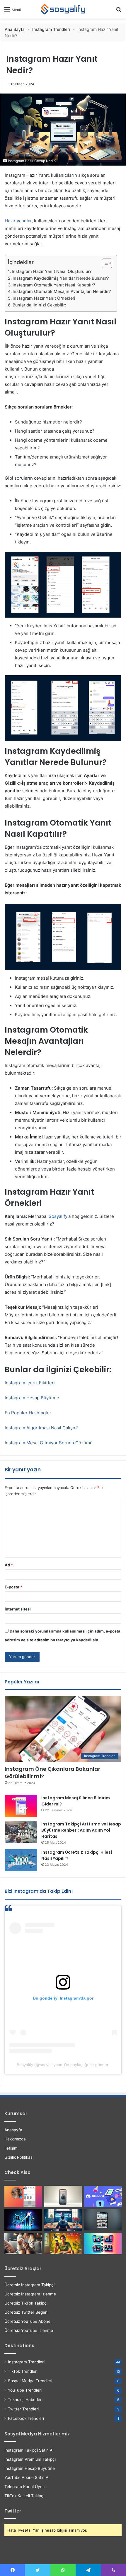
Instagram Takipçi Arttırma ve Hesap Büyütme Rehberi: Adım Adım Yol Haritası (81, 1830)
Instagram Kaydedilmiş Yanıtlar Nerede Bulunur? (61, 278)
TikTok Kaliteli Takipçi (24, 2496)
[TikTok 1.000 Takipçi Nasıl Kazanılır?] (23, 2220)
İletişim (11, 2148)
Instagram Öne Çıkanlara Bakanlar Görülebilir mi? (52, 1773)
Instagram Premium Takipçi (30, 2459)
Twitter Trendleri (23, 2409)
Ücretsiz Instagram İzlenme (30, 2294)
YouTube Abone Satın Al (27, 2477)
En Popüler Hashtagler (28, 1413)
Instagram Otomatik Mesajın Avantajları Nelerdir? (62, 291)
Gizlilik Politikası (19, 2157)
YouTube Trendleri (25, 2390)
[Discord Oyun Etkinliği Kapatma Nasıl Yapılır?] (103, 2196)
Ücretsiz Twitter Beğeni (26, 2312)
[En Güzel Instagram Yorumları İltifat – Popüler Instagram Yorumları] (23, 2244)
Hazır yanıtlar (18, 221)
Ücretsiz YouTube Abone (27, 2321)
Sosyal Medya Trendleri (30, 2381)
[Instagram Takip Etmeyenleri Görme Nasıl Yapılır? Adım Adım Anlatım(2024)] (63, 2220)
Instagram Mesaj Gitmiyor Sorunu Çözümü (49, 1443)
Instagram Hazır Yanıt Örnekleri (44, 298)
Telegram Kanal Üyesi (25, 2487)
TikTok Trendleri (23, 2371)
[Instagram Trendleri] (63, 9)
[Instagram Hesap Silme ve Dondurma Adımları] (103, 2244)
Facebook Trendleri (26, 2418)
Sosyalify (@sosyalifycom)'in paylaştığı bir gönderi (63, 2065)
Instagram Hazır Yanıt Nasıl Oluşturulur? (52, 271)
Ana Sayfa (15, 29)
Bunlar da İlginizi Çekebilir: (39, 305)
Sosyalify (58, 1216)
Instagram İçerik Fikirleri (30, 1383)
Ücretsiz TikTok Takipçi (26, 2303)
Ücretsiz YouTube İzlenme (29, 2330)
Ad (9, 1565)
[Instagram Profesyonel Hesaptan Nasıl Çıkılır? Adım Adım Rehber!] (103, 2220)
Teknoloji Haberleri (25, 2400)
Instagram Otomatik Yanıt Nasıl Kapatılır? (54, 285)
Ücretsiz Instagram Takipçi (29, 2285)
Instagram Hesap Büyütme (32, 1398)
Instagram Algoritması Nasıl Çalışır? (41, 1428)
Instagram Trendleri (51, 29)
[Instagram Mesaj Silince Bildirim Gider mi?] (21, 1806)
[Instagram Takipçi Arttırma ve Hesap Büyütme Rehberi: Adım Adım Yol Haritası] (21, 1832)
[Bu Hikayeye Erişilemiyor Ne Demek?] (63, 2244)
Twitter (13, 2511)
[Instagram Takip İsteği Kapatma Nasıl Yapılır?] (63, 2196)
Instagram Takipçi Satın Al (29, 2450)
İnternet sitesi (18, 1609)
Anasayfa (13, 2130)
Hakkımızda (15, 2139)
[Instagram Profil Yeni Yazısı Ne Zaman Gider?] (23, 2196)
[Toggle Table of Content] (104, 263)
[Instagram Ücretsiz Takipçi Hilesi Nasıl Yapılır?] (21, 1860)
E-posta (13, 1587)
